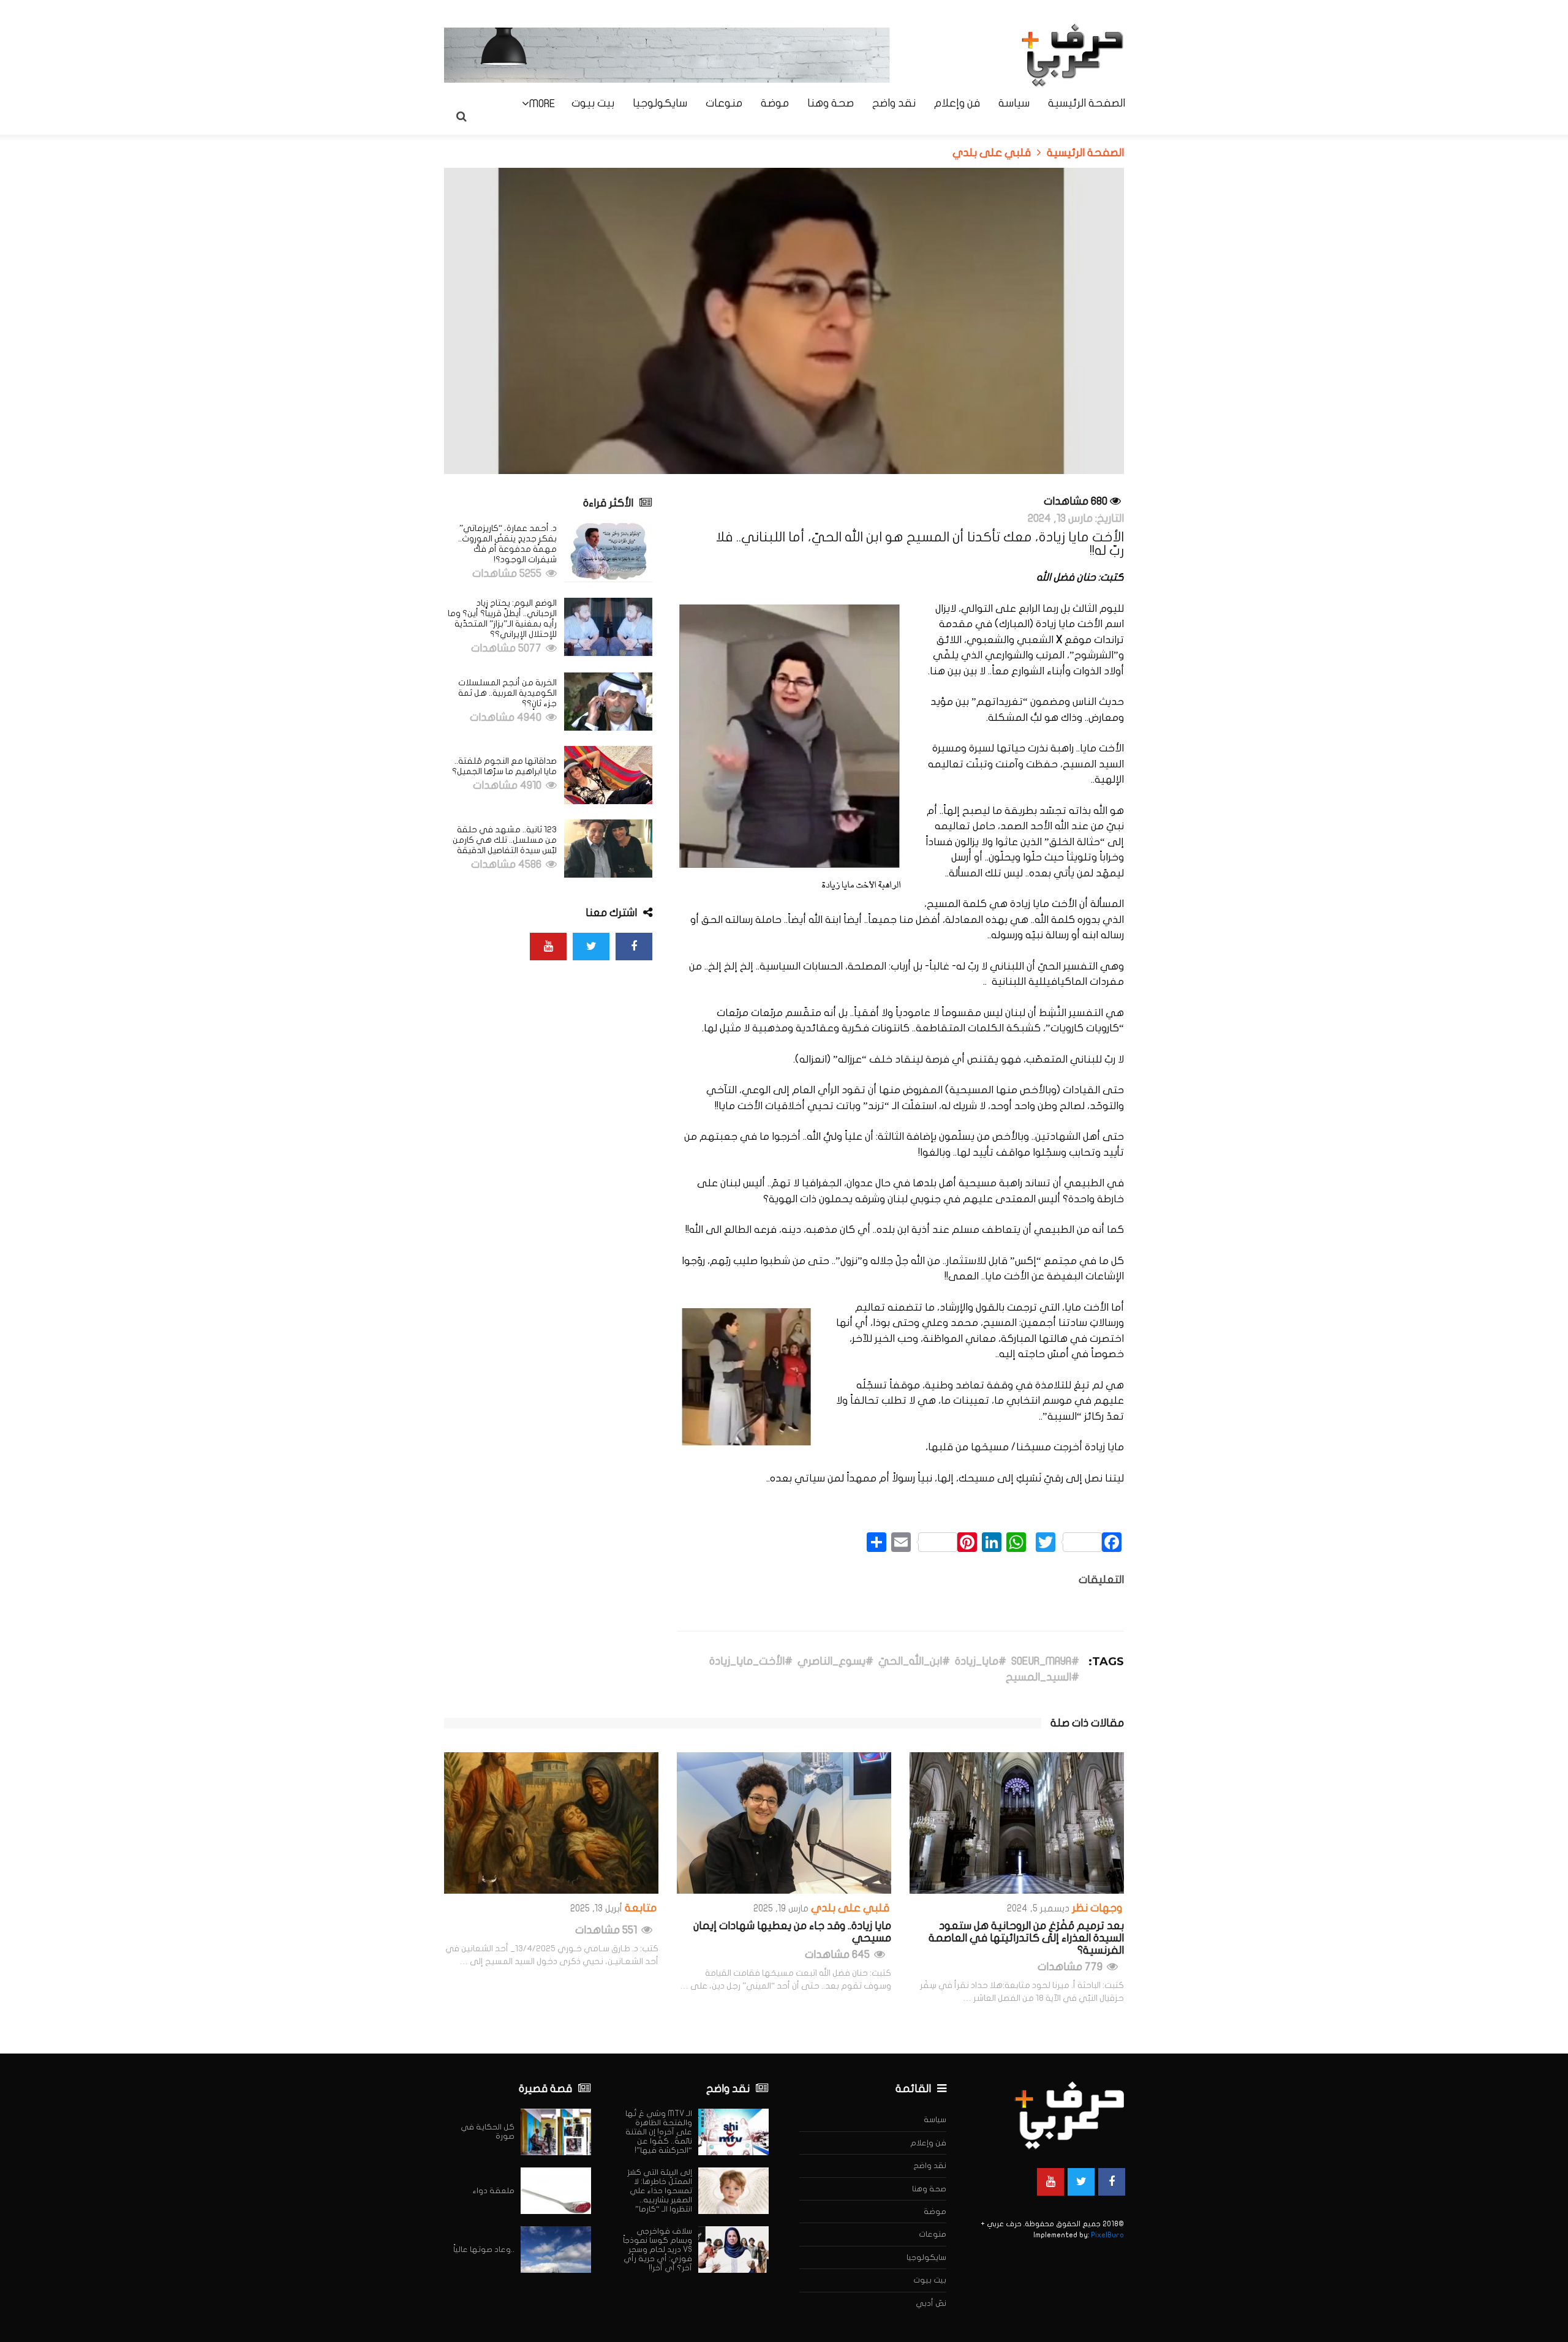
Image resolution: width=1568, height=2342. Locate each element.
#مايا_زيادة (981, 1662)
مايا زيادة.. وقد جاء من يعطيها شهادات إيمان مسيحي (792, 1932)
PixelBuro (1107, 2235)
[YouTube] (548, 947)
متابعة (641, 1908)
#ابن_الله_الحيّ (914, 1662)
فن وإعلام (957, 104)
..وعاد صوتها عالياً (484, 2250)
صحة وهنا (831, 104)
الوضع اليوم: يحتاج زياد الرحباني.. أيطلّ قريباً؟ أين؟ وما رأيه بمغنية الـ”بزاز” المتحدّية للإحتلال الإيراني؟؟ (502, 619)
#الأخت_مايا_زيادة (751, 1662)
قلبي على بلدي (850, 1908)
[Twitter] (591, 947)
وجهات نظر (1097, 1908)
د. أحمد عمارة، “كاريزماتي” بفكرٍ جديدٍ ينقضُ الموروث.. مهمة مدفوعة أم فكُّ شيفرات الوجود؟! (507, 544)
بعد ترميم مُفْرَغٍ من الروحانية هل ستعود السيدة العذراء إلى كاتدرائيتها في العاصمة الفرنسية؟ (1026, 1938)
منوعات (724, 104)
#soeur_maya (1045, 1662)
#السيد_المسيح (1042, 1677)
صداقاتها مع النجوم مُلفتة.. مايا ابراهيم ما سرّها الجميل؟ (504, 766)
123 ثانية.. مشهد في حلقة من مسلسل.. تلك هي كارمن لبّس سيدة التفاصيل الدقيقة (505, 840)
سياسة (1014, 104)
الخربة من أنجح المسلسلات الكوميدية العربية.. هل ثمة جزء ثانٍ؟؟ (507, 693)
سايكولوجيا (660, 104)
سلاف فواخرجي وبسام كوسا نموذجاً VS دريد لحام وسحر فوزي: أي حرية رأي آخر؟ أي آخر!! (658, 2250)
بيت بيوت (593, 104)
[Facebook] (634, 947)
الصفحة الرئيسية (1087, 104)
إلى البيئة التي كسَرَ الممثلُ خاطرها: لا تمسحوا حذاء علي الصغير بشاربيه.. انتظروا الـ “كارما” (660, 2191)
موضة (775, 104)
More (542, 104)
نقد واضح (894, 104)
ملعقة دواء (494, 2191)
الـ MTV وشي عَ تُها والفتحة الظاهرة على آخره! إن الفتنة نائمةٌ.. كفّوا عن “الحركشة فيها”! (659, 2132)
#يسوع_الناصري (835, 1662)
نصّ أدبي (931, 2303)
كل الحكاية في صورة (488, 2132)
